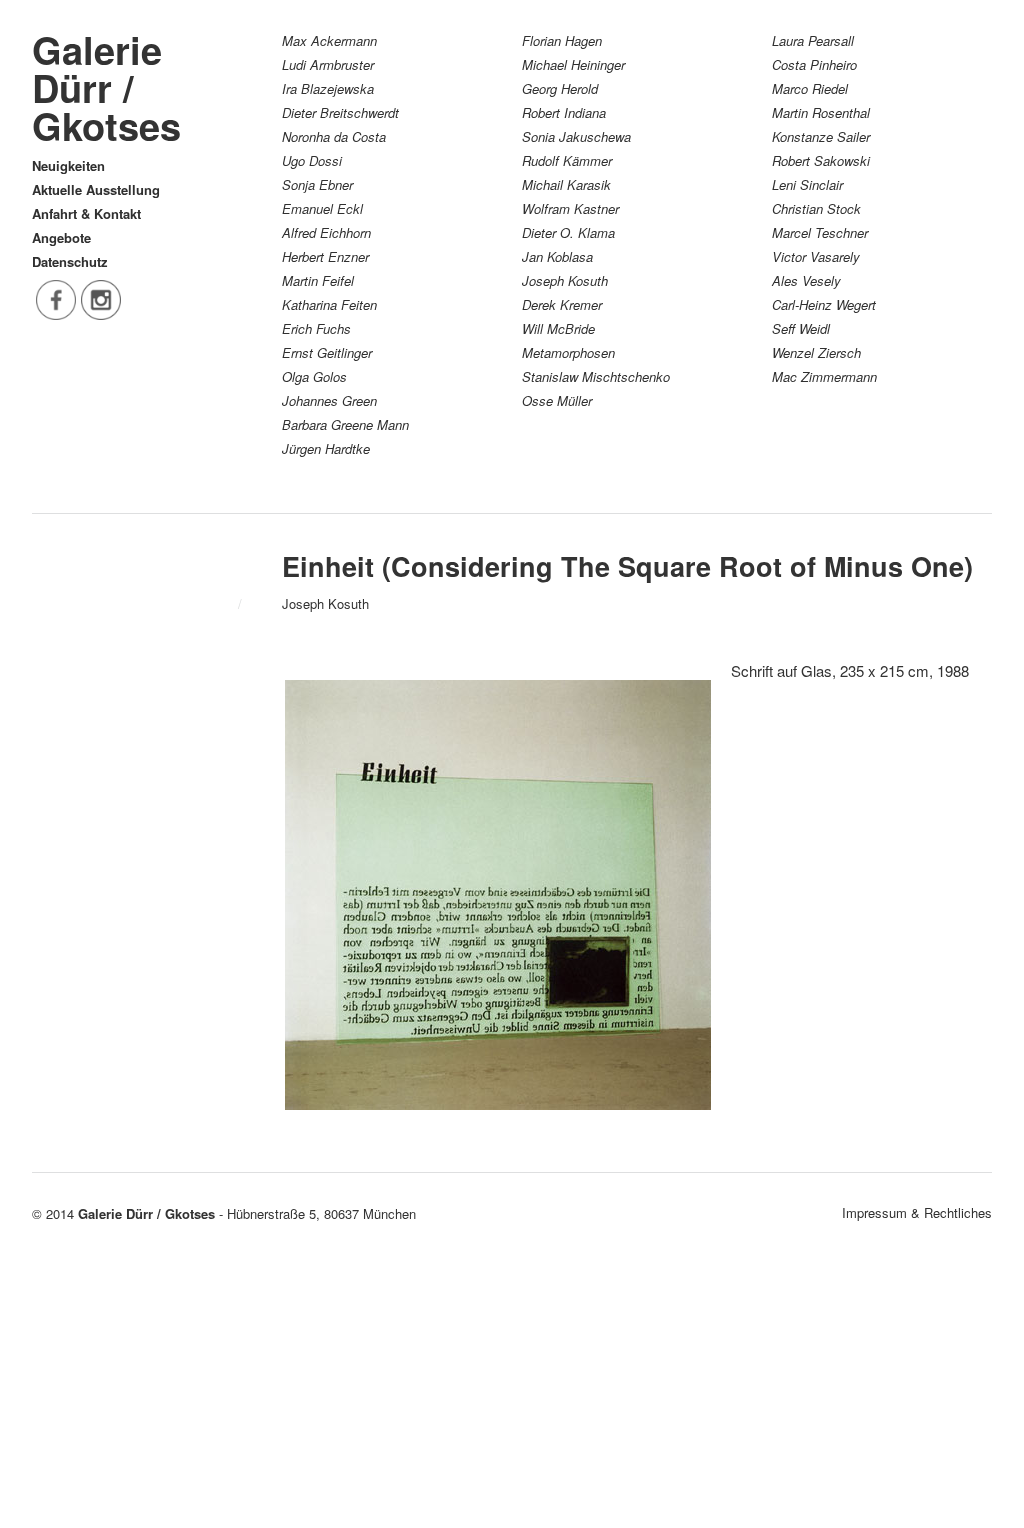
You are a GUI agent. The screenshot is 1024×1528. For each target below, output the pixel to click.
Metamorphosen (568, 352)
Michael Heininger (573, 64)
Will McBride (558, 328)
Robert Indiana (564, 112)
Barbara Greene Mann (345, 424)
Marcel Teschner (820, 232)
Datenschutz (70, 261)
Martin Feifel (318, 280)
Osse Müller (557, 400)
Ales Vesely (806, 280)
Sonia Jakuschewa (576, 136)
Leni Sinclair (807, 184)
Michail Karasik (566, 184)
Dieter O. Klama (568, 232)
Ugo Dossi (312, 160)
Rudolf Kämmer (567, 160)
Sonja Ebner (317, 184)
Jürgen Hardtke (326, 448)
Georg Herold (560, 88)
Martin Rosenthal (821, 112)
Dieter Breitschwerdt (340, 112)
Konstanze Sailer (821, 136)
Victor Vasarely (816, 256)
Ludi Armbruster (328, 64)
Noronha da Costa (334, 136)
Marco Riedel (810, 88)
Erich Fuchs (316, 328)
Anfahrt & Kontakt (86, 213)
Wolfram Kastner (570, 208)
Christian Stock (816, 208)
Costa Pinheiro (814, 64)
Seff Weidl (801, 328)
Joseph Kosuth (565, 280)
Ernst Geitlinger (327, 352)
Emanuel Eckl (322, 208)
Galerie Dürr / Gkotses (106, 87)
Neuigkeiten (68, 165)
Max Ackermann (329, 40)
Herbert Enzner (325, 256)
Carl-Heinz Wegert (824, 304)
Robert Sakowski (821, 160)
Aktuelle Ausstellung (96, 189)
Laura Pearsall (813, 40)
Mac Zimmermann (824, 376)
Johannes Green (329, 400)
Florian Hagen (562, 40)
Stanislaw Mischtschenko (596, 376)
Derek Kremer (562, 304)
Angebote (61, 237)
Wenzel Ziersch (816, 352)
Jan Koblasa (557, 256)
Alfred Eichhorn (326, 232)
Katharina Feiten (329, 304)
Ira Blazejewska (328, 88)
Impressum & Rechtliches (917, 1212)
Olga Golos (314, 376)
